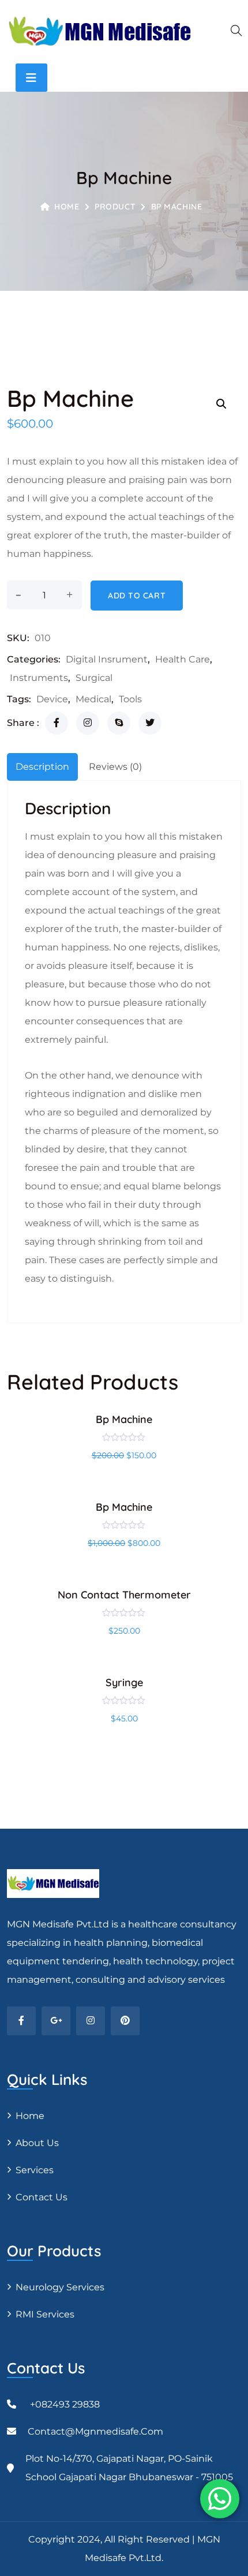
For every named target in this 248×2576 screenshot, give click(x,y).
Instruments (39, 678)
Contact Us (42, 2197)
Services (35, 2170)
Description (42, 767)
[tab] (42, 767)
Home (67, 207)
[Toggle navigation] (31, 78)
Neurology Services (60, 2287)
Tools (130, 699)
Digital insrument (107, 659)
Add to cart (137, 596)
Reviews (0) (115, 767)
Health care (183, 659)
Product (115, 207)
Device (52, 699)
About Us (37, 2143)
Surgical (94, 678)
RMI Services (45, 2314)
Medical (93, 699)
